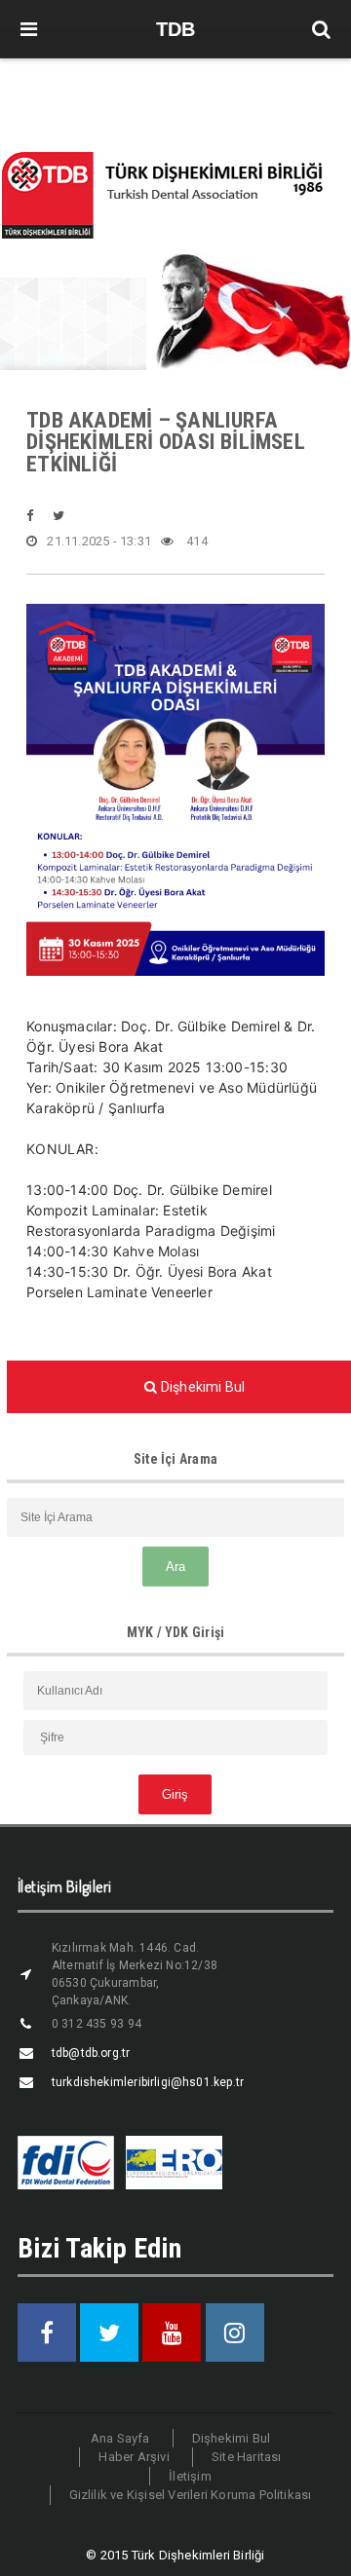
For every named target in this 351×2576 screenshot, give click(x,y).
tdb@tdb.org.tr (91, 2053)
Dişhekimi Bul (232, 2438)
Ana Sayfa (120, 2438)
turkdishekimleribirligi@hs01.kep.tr (148, 2082)
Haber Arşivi (134, 2457)
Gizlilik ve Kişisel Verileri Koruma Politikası (191, 2495)
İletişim (190, 2476)
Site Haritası (247, 2457)
